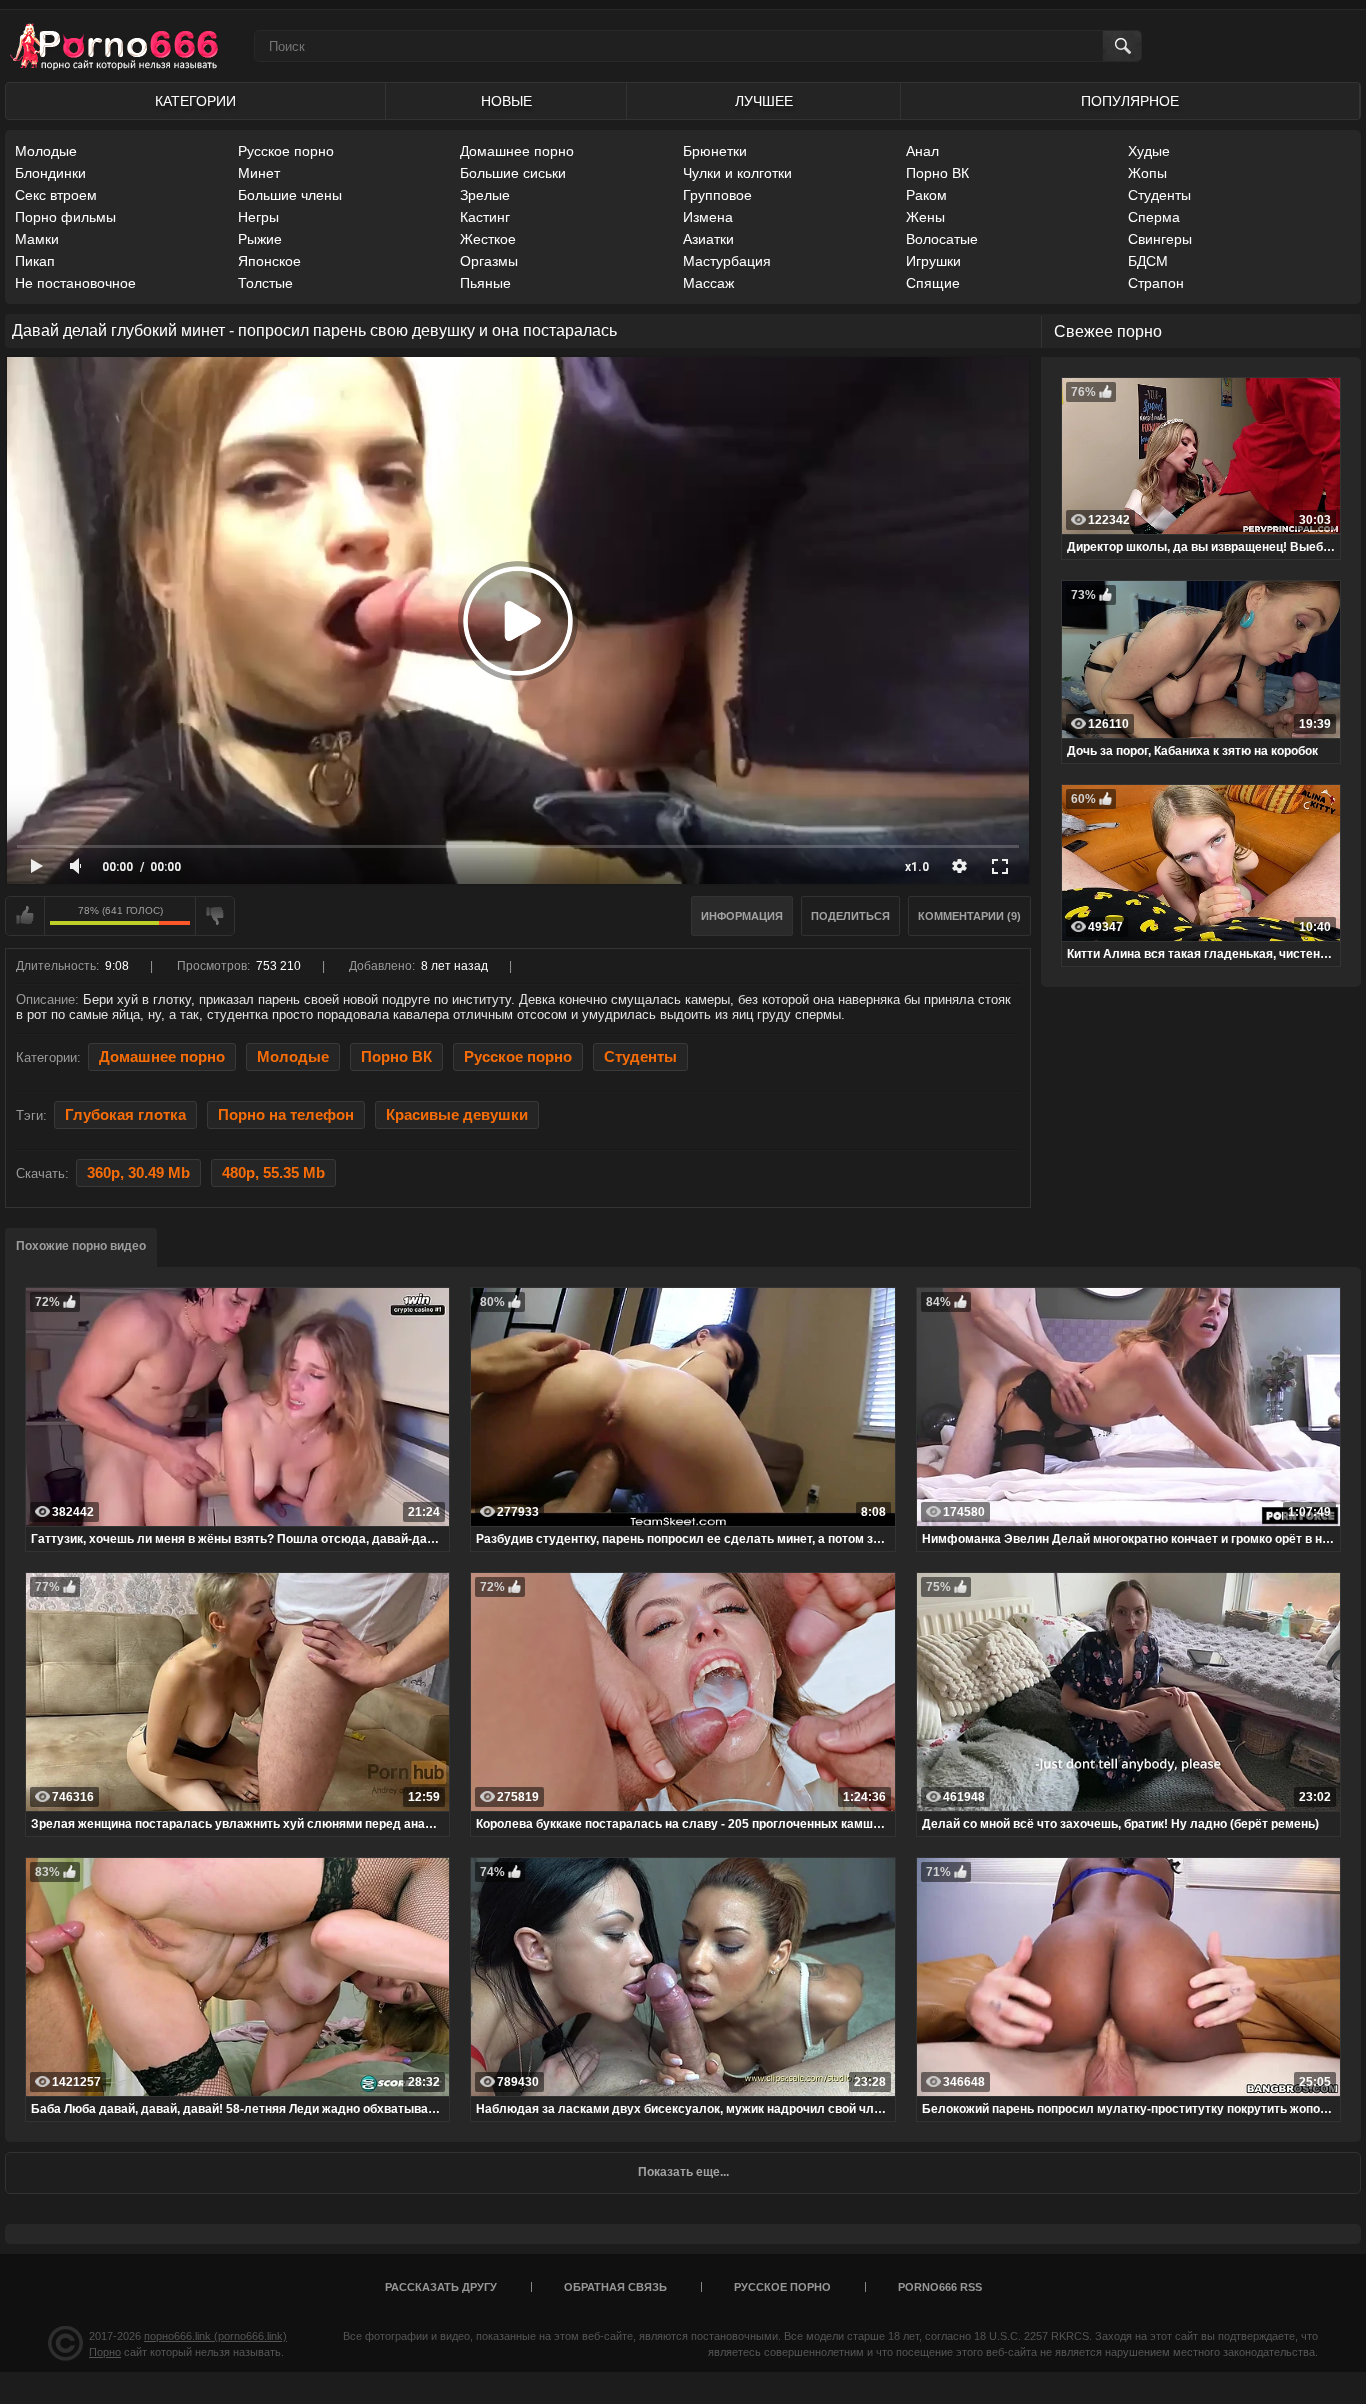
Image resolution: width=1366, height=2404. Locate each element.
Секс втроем (56, 195)
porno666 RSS (940, 2287)
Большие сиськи (513, 173)
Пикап (35, 261)
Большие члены (290, 195)
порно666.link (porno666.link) (215, 2336)
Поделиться (850, 916)
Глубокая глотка (125, 1115)
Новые (506, 101)
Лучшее (764, 101)
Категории (195, 101)
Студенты (1159, 195)
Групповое (717, 195)
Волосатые (942, 239)
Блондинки (50, 173)
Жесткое (488, 239)
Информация (742, 916)
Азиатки (708, 239)
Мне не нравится (215, 916)
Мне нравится (25, 916)
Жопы (1147, 173)
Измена (708, 217)
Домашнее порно (517, 151)
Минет (259, 173)
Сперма (1154, 217)
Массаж (708, 283)
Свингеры (1160, 239)
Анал (922, 151)
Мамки (37, 239)
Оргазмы (489, 261)
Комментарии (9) (969, 916)
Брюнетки (715, 151)
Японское (269, 261)
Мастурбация (727, 261)
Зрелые (485, 195)
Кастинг (485, 217)
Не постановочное (75, 283)
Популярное (1130, 101)
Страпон (1156, 283)
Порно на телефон (286, 1115)
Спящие (933, 283)
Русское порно (286, 151)
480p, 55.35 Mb (273, 1173)
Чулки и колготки (737, 173)
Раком (926, 195)
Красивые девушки (457, 1115)
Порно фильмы (65, 217)
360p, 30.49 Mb (138, 1173)
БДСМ (1148, 261)
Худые (1149, 151)
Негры (258, 217)
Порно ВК (937, 173)
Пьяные (485, 283)
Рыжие (260, 239)
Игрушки (933, 261)
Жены (925, 217)
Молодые (46, 151)
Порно (105, 2352)
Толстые (265, 283)
